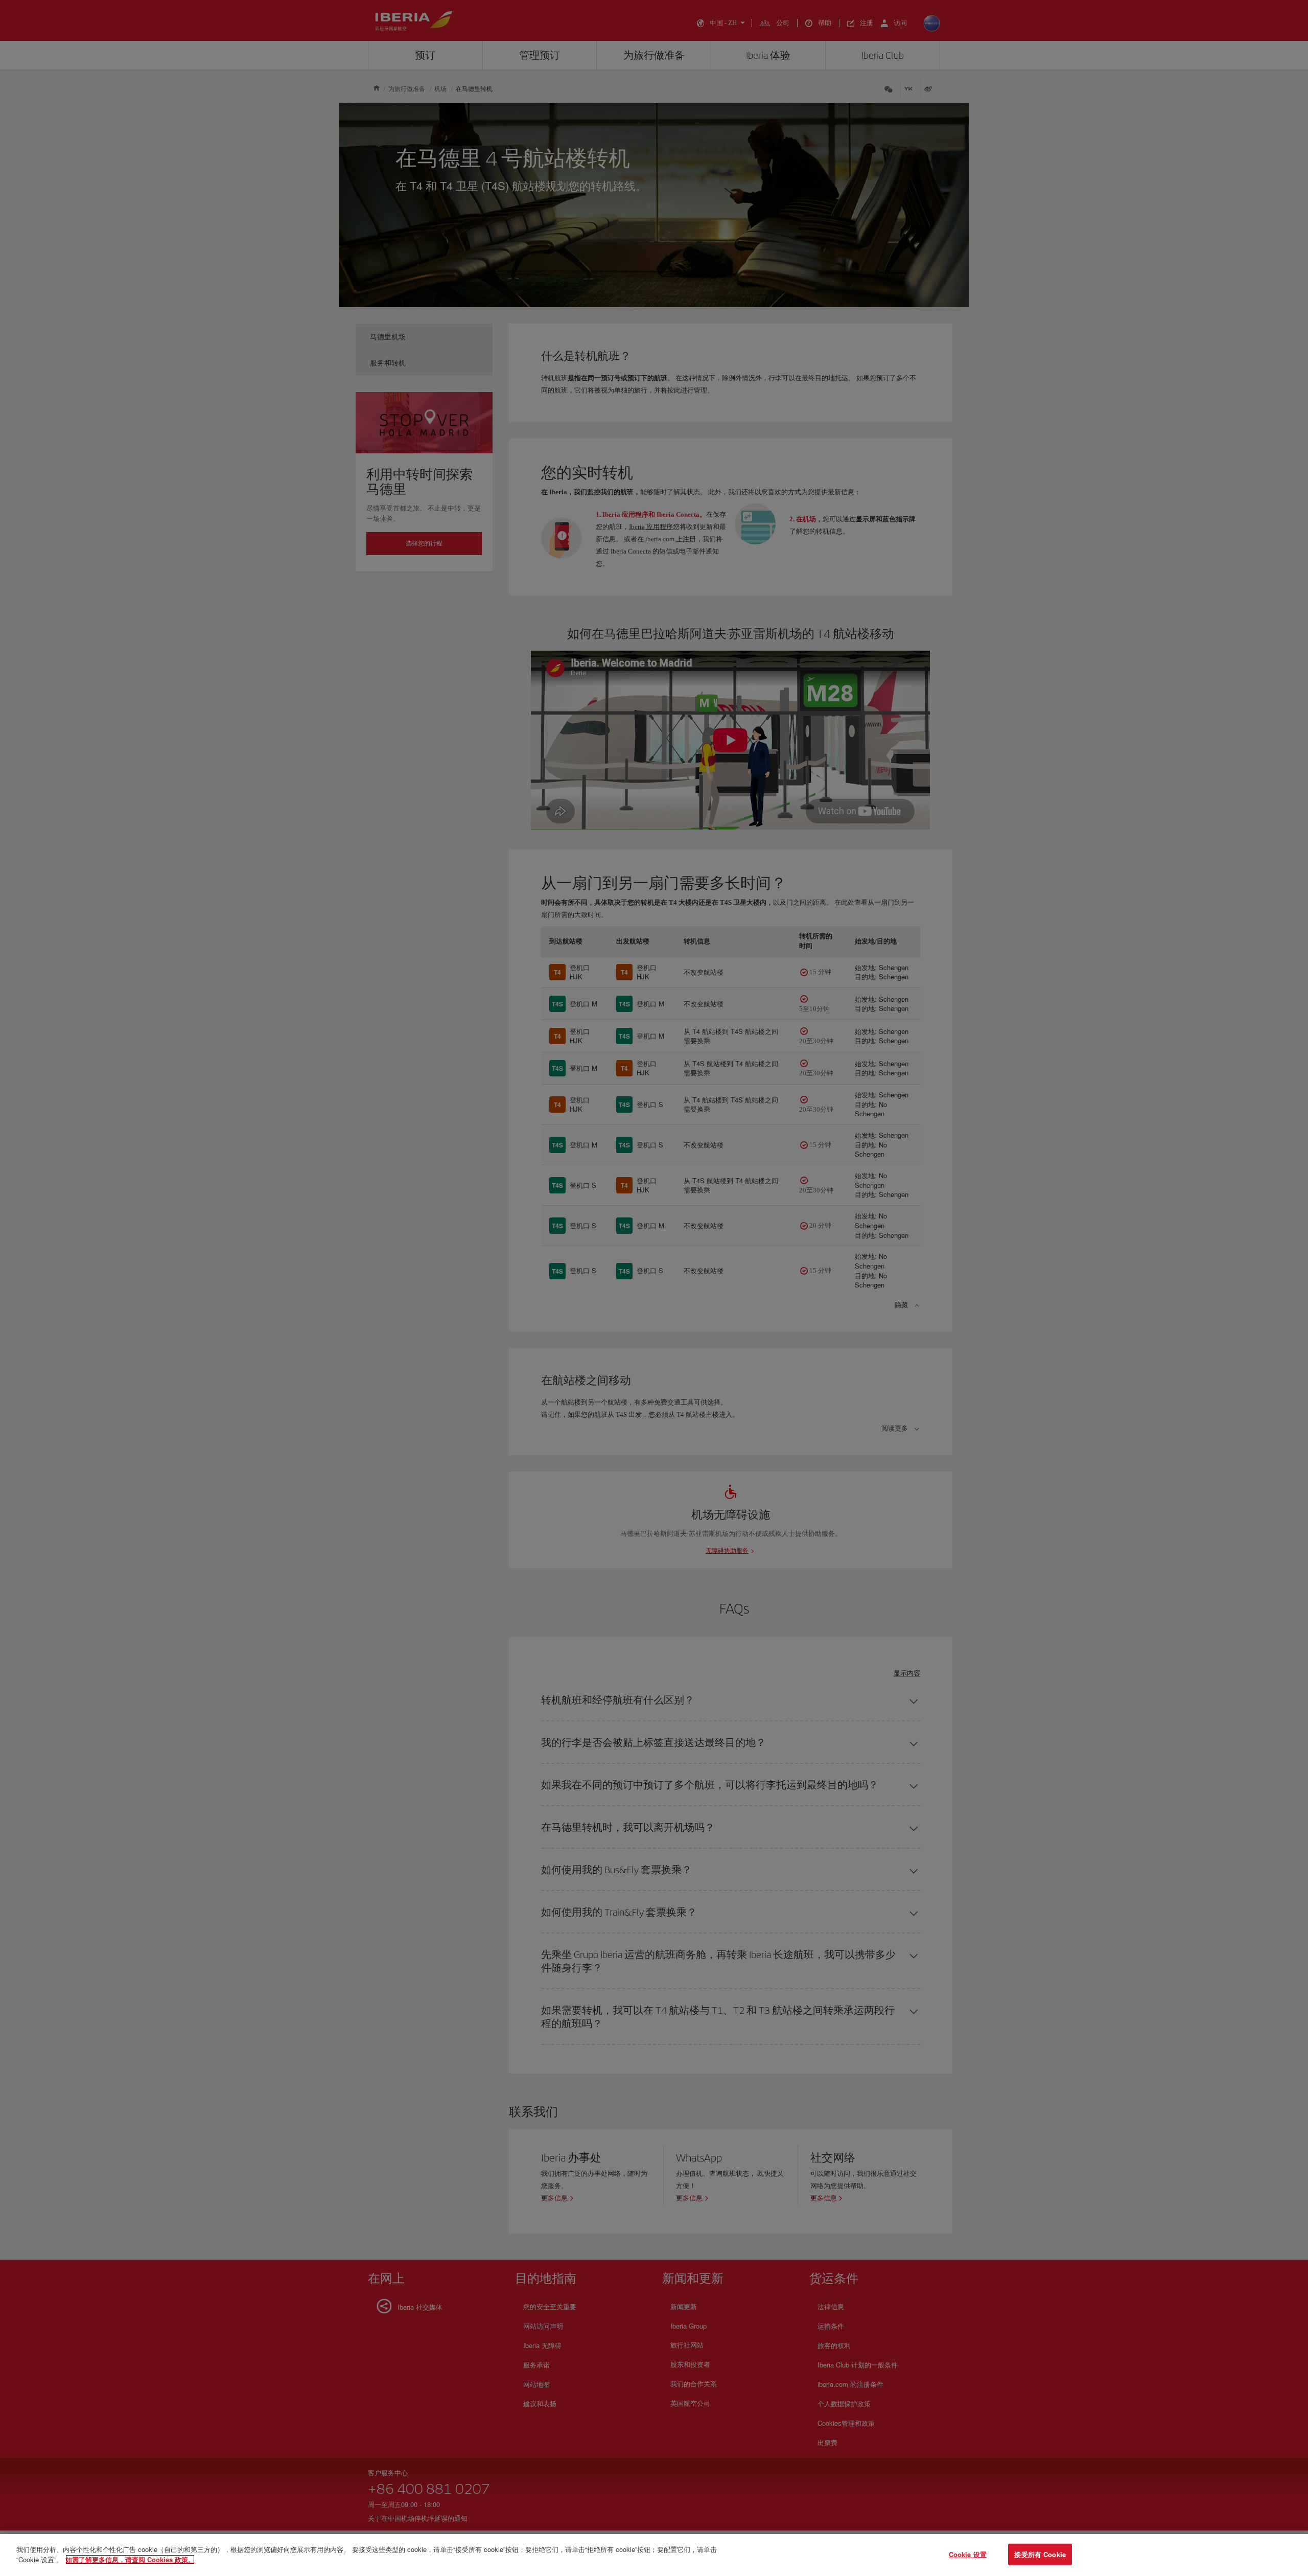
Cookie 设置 (968, 2554)
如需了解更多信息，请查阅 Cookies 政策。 (130, 2559)
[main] (654, 2555)
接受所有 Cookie (1040, 2554)
